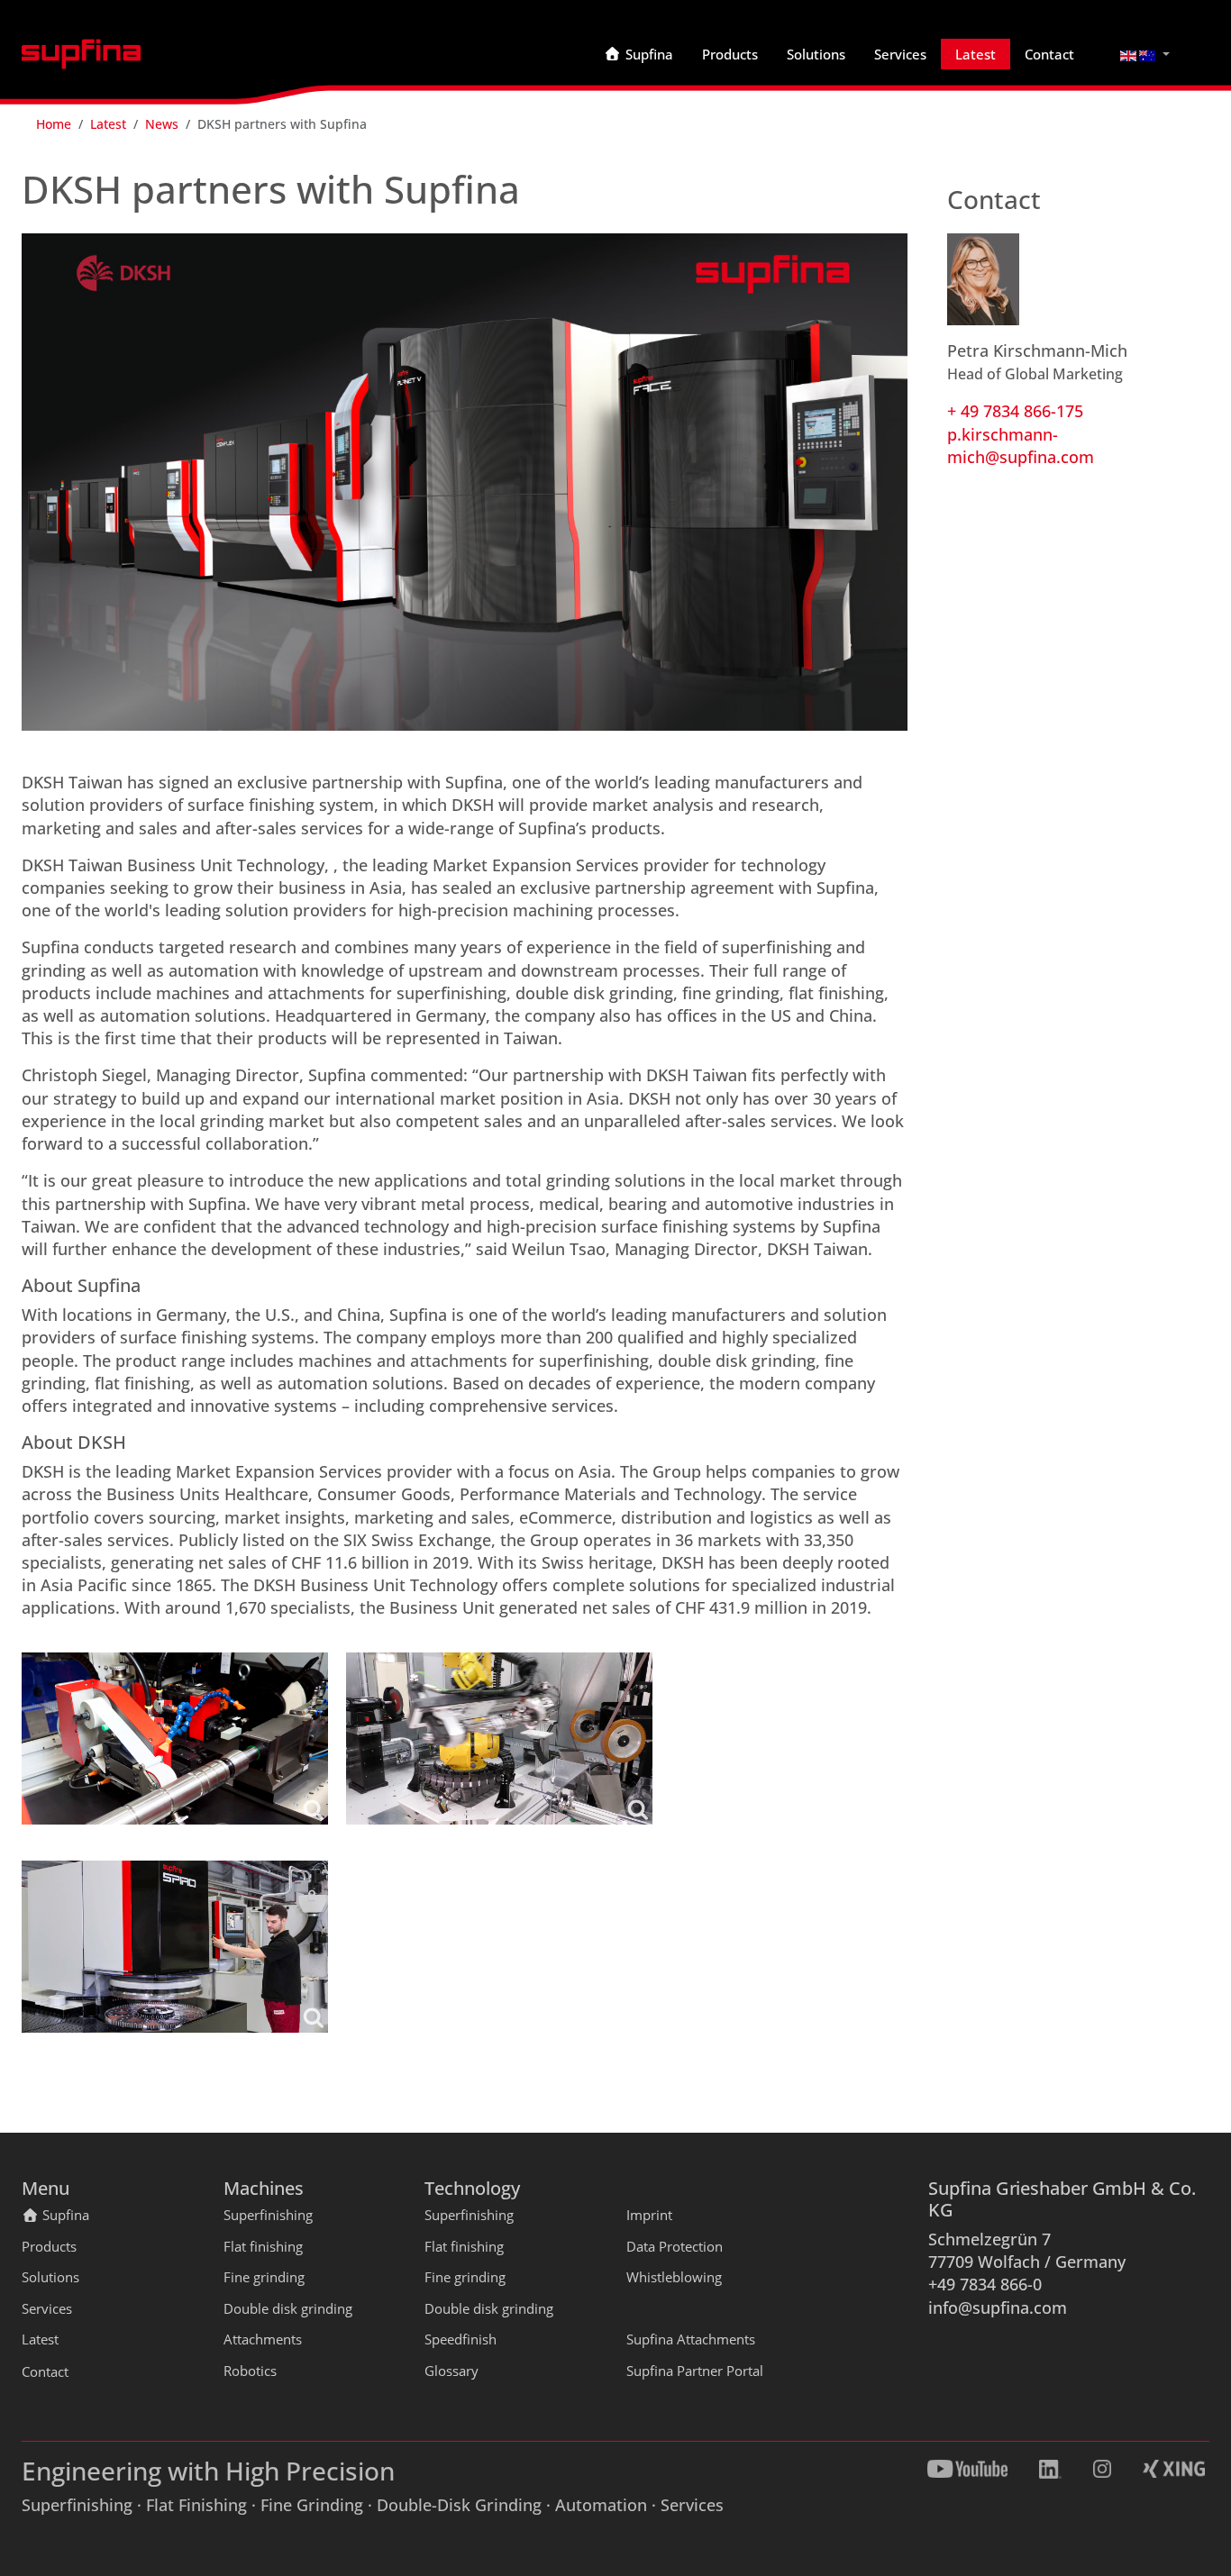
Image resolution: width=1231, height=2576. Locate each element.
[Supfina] (81, 54)
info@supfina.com (998, 2307)
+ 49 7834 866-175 (1015, 411)
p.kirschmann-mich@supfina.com (1021, 446)
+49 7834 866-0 (985, 2284)
